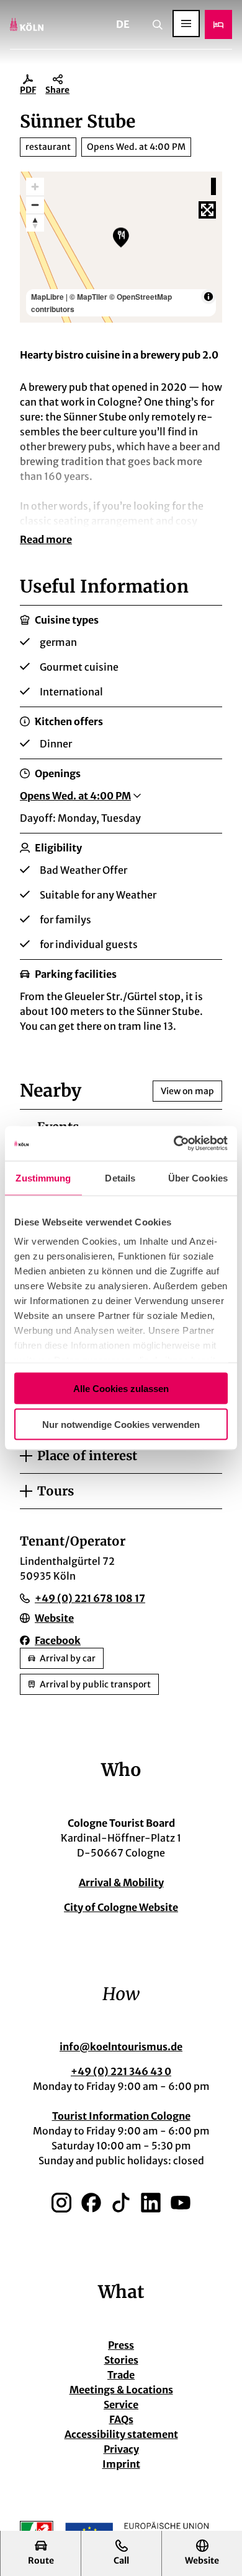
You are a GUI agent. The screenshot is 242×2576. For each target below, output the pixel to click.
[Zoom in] (35, 187)
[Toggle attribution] (208, 297)
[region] (121, 247)
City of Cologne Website (121, 1907)
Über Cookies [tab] (198, 1177)
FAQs (121, 2419)
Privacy (121, 2449)
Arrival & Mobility (121, 1882)
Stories (121, 2360)
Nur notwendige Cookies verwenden (121, 1425)
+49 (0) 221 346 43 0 (121, 2071)
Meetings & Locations (121, 2390)
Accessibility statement (121, 2434)
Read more (46, 539)
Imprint (121, 2464)
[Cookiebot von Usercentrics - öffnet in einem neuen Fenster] (174, 1144)
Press (121, 2345)
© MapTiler (88, 297)
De (123, 24)
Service (121, 2404)
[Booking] (218, 24)
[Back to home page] (27, 24)
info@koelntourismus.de (121, 2047)
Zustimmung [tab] (43, 1177)
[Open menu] (186, 24)
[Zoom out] (35, 205)
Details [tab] (120, 1177)
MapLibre (47, 297)
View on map (187, 1091)
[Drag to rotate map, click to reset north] (35, 223)
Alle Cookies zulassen (121, 1388)
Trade (121, 2375)
